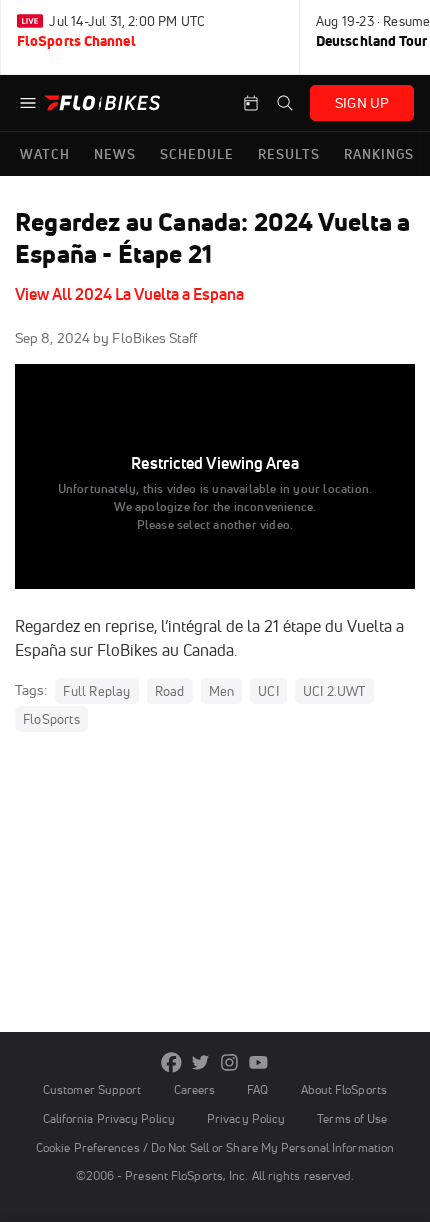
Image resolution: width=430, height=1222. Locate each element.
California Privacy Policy (109, 1118)
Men (222, 691)
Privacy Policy (246, 1118)
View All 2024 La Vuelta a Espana (129, 294)
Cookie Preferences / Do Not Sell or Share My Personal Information (215, 1147)
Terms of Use (352, 1118)
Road (170, 691)
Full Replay (96, 691)
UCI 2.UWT (334, 691)
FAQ (257, 1089)
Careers (195, 1089)
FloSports (51, 719)
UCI (268, 691)
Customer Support (92, 1089)
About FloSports (344, 1089)
